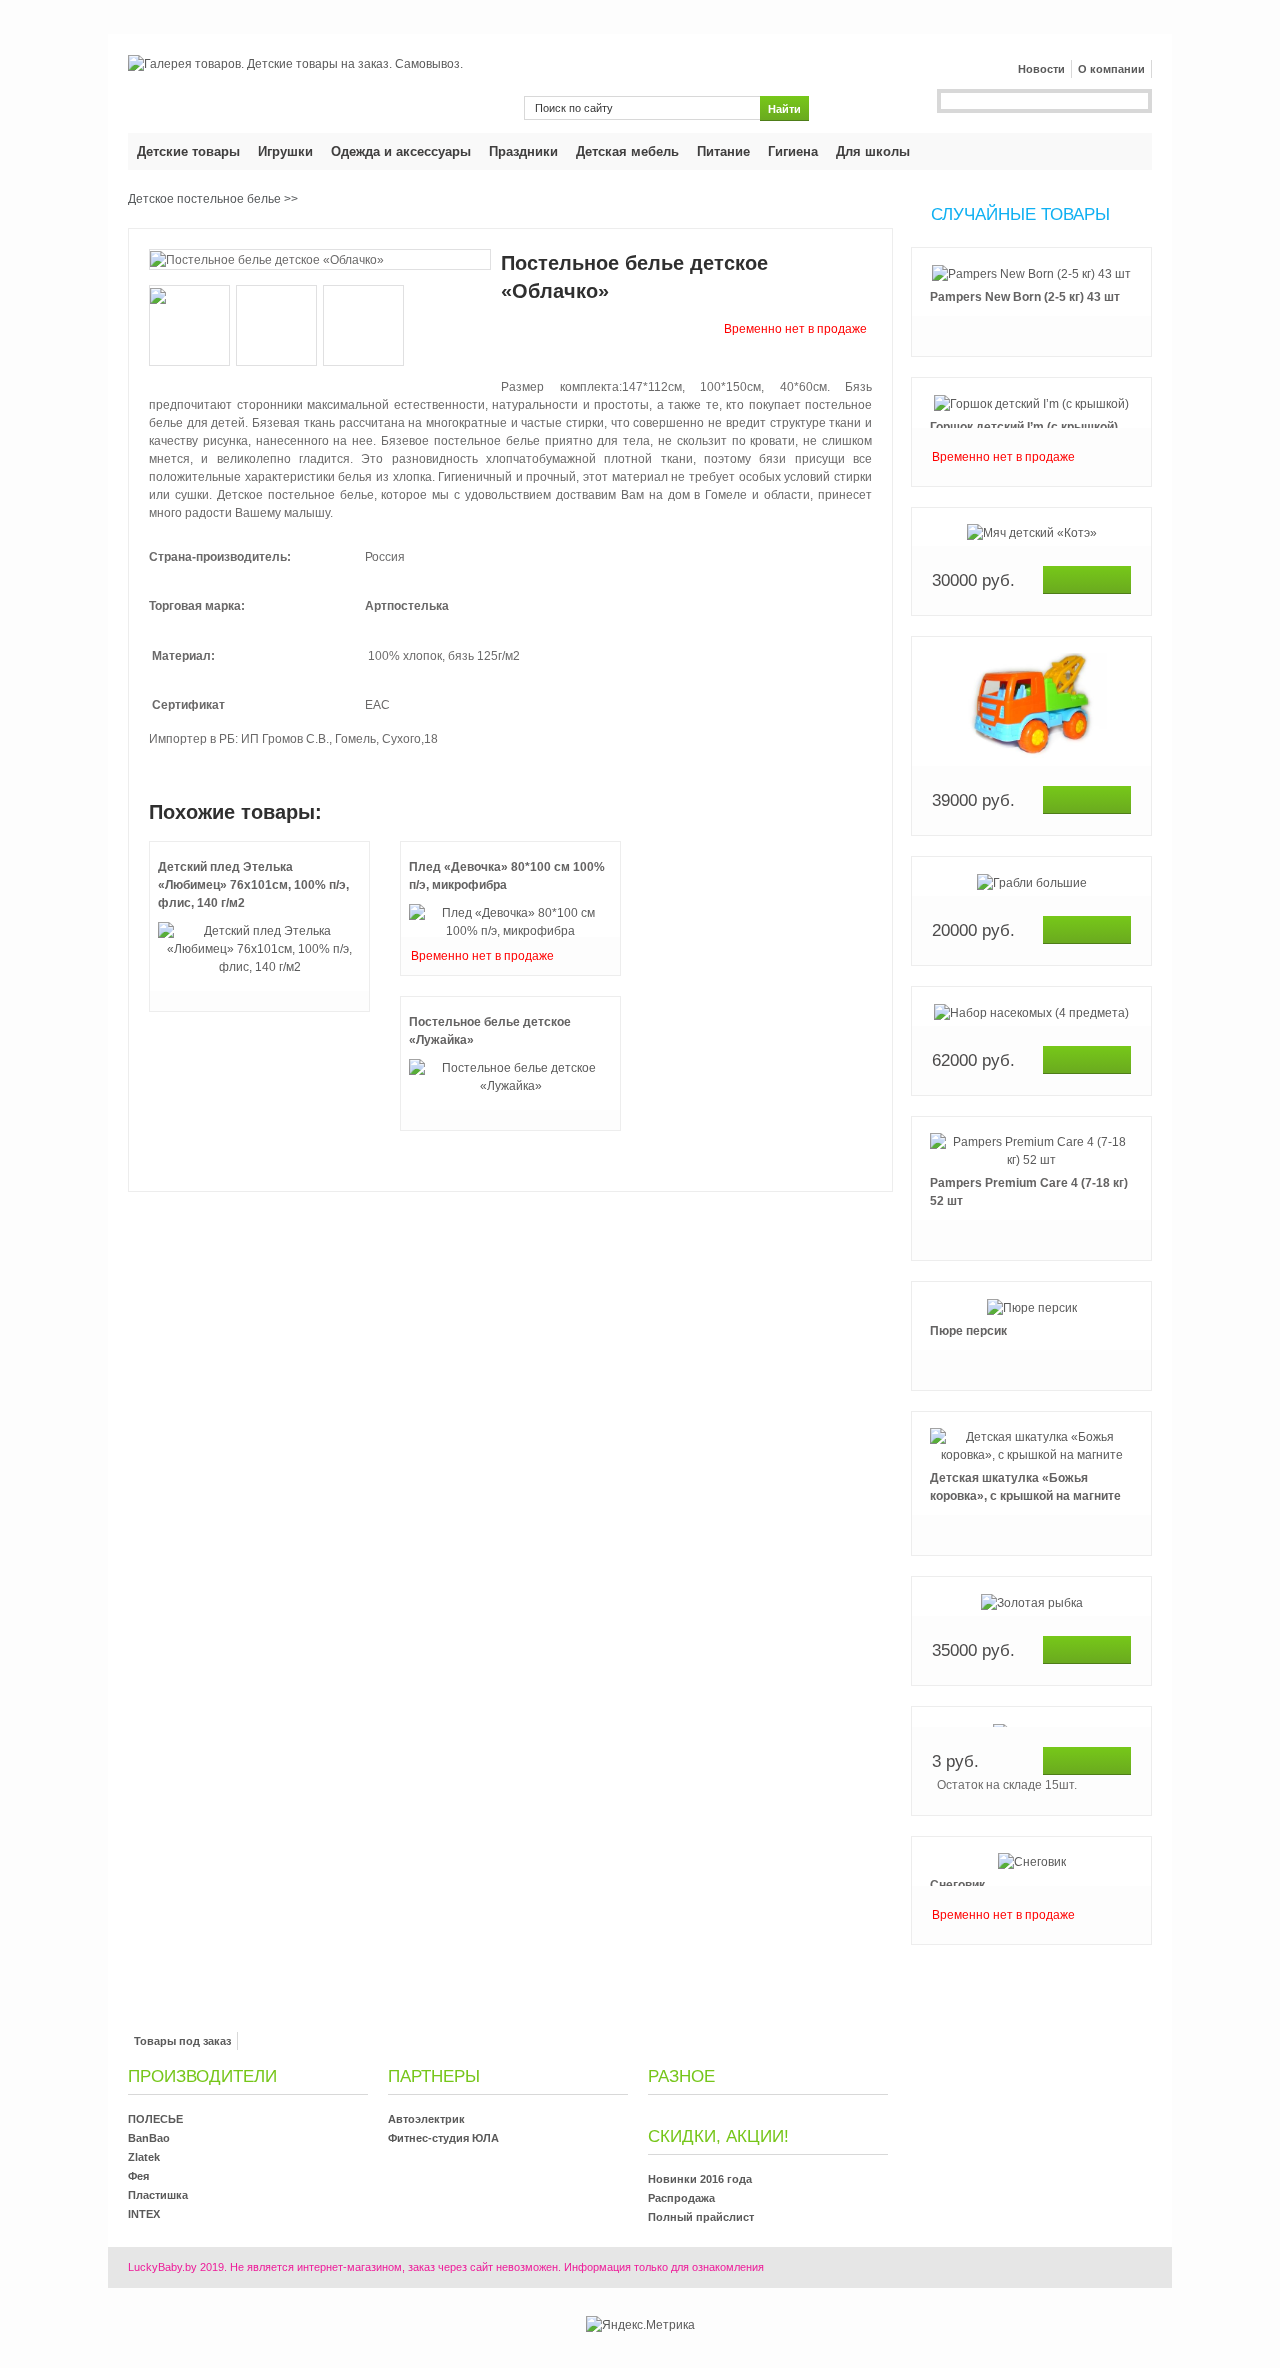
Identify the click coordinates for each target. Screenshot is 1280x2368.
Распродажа (681, 2198)
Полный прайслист (701, 2217)
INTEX (144, 2214)
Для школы (873, 151)
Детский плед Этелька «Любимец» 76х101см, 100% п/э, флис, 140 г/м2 (253, 885)
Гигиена (793, 151)
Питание (723, 151)
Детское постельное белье (204, 199)
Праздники (523, 151)
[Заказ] (1087, 580)
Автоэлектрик (426, 2119)
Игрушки (285, 151)
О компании (1111, 69)
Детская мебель (627, 151)
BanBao (149, 2138)
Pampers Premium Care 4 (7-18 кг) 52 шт (1029, 1192)
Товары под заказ (182, 2041)
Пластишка (158, 2195)
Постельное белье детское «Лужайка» (490, 1031)
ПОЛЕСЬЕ (155, 2119)
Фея (138, 2176)
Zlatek (144, 2157)
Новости (1041, 69)
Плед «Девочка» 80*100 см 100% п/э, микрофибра (507, 876)
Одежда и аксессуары (401, 151)
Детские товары (188, 151)
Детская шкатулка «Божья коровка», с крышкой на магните (1025, 1487)
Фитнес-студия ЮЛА (443, 2138)
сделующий (1032, 1966)
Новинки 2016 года (700, 2179)
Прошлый (1032, 246)
